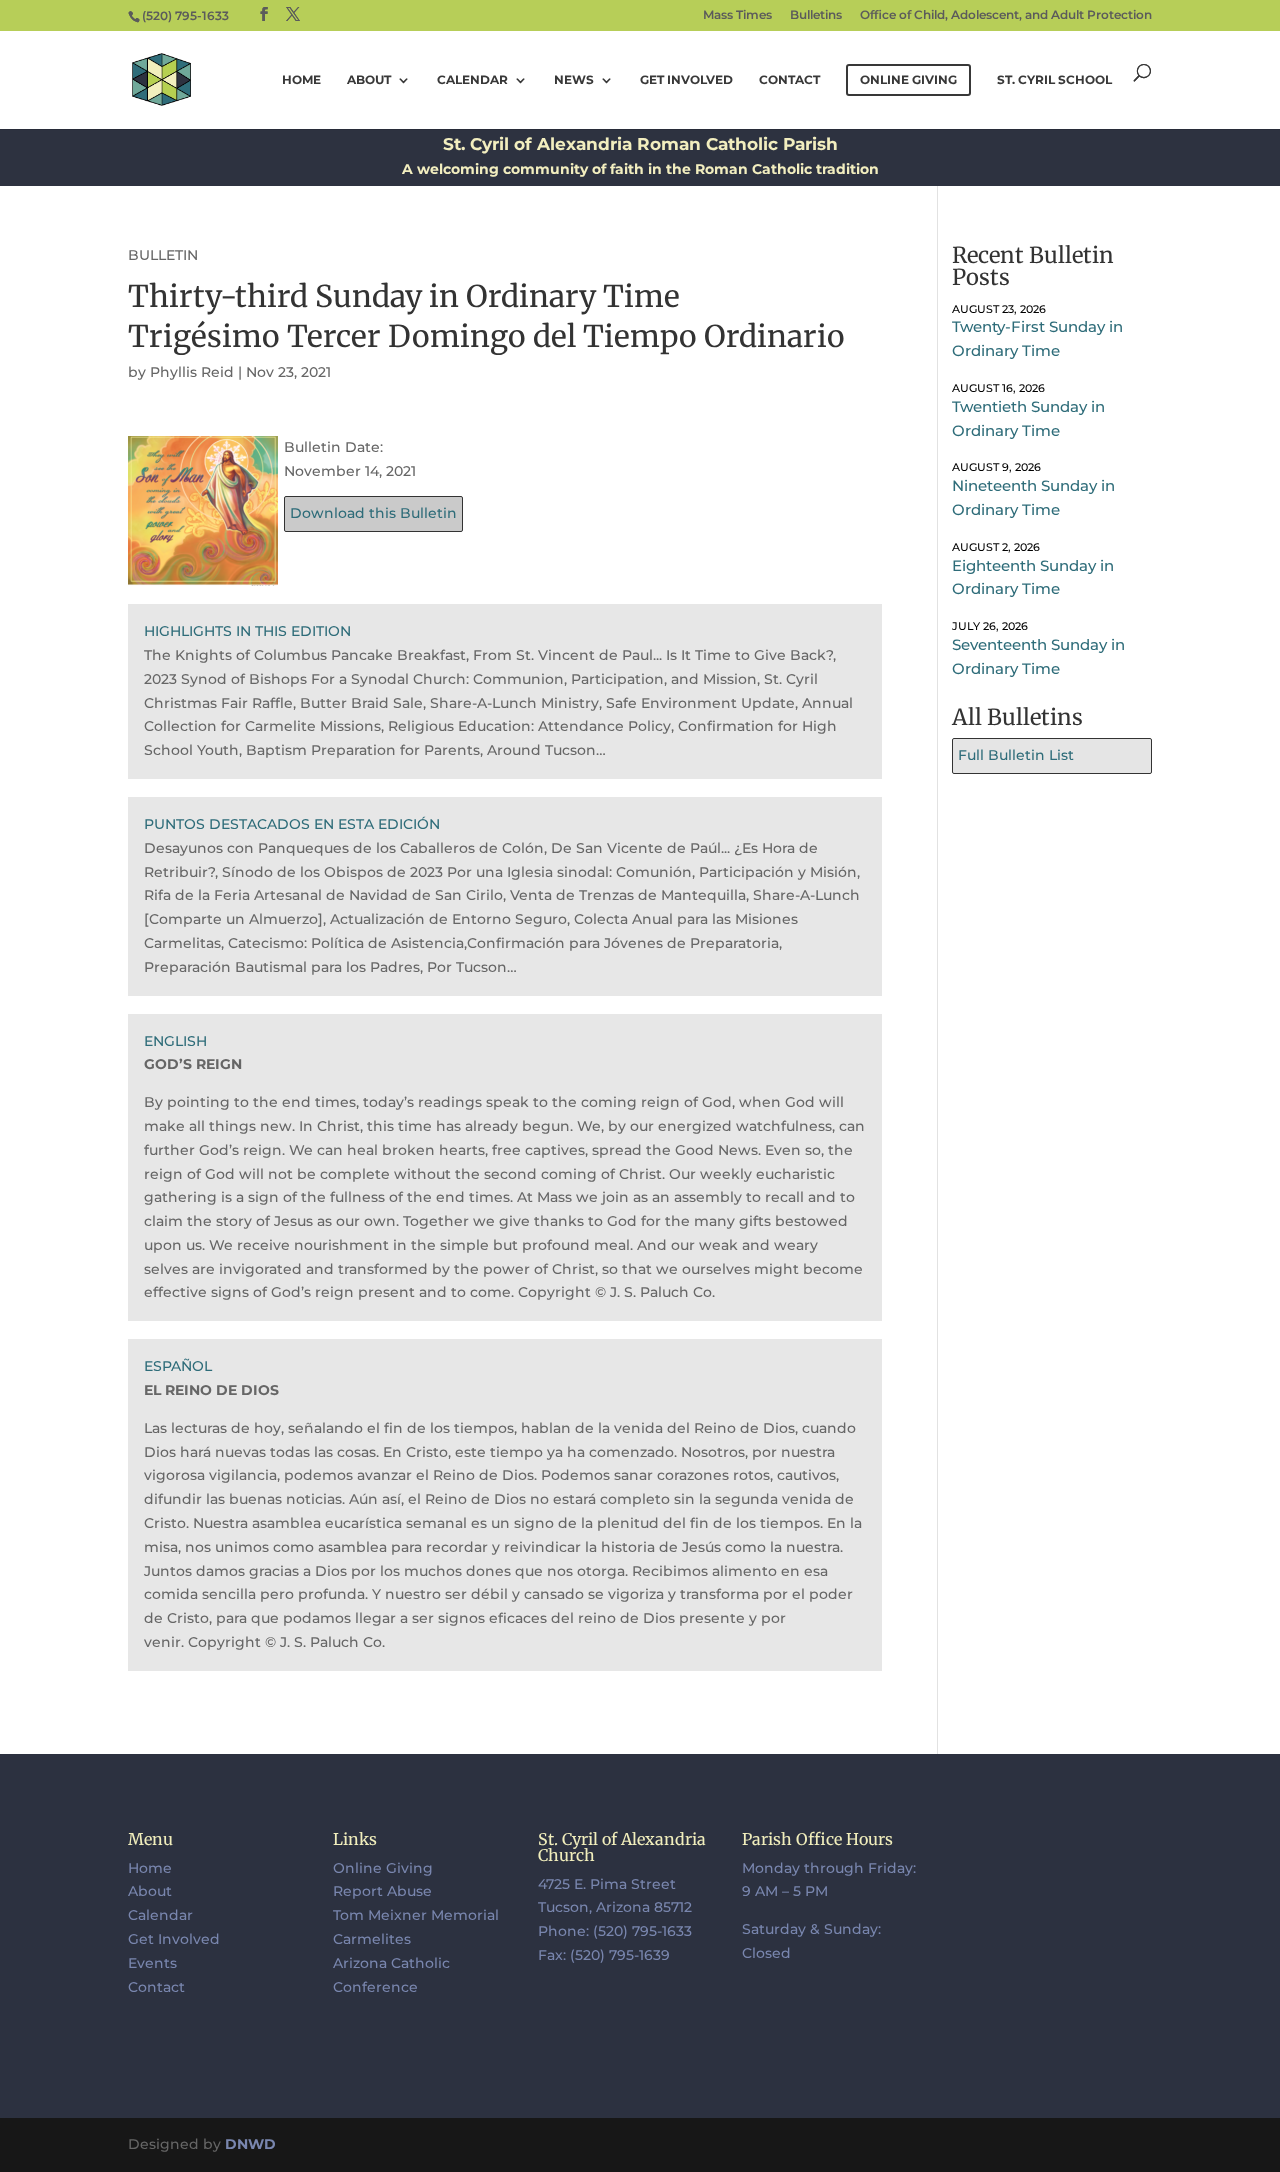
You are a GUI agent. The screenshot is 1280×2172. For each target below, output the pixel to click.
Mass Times (737, 15)
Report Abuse (382, 1891)
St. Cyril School (1054, 80)
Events (152, 1963)
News (574, 80)
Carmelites (372, 1939)
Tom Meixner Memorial (416, 1915)
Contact (789, 80)
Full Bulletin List (1016, 755)
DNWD (250, 2144)
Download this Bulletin (373, 513)
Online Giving (383, 1868)
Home (301, 80)
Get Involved (686, 80)
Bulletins (816, 15)
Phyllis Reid (192, 372)
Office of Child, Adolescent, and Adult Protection (1006, 15)
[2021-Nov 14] (203, 573)
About (369, 80)
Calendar (472, 80)
